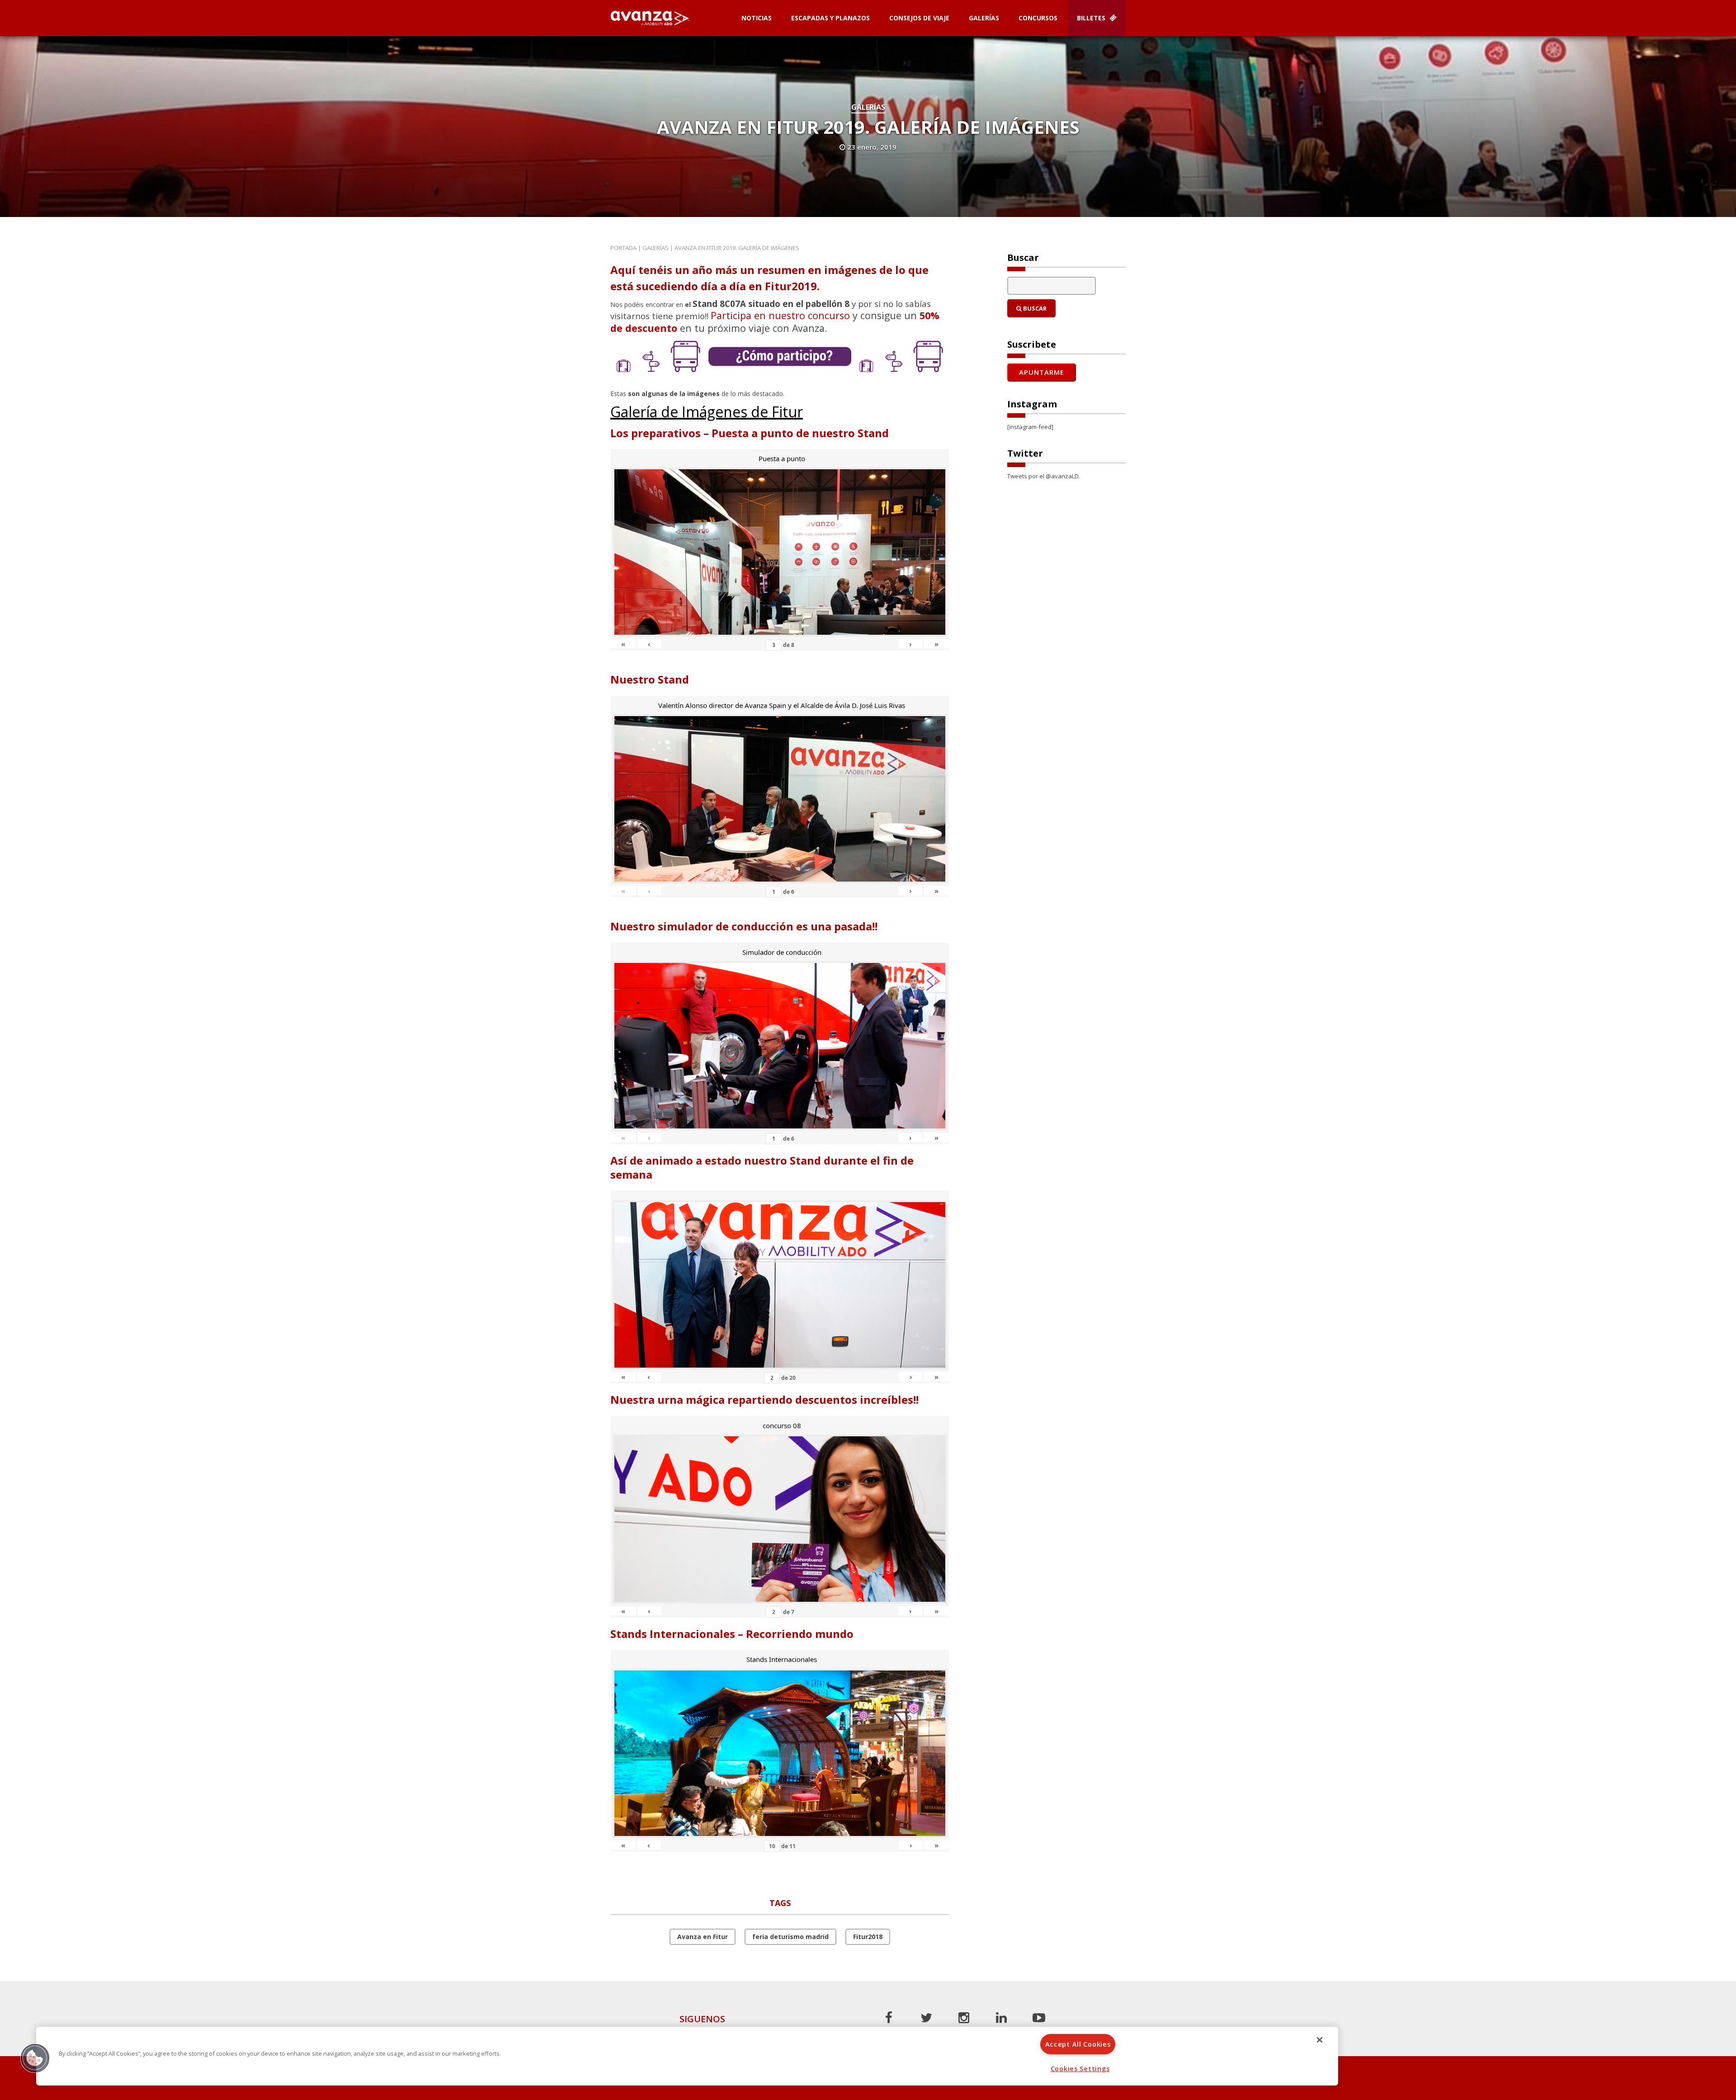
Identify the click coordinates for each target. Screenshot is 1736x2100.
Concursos (1038, 18)
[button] (35, 2058)
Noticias (757, 18)
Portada (623, 248)
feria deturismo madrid (790, 1937)
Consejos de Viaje (919, 18)
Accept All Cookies (1078, 2044)
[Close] (1320, 2040)
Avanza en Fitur (703, 1937)
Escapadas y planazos (830, 18)
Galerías (984, 18)
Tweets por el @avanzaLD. (1044, 476)
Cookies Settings (1080, 2069)
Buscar (1034, 308)
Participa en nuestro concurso (780, 315)
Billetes (1092, 18)
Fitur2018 (868, 1937)
